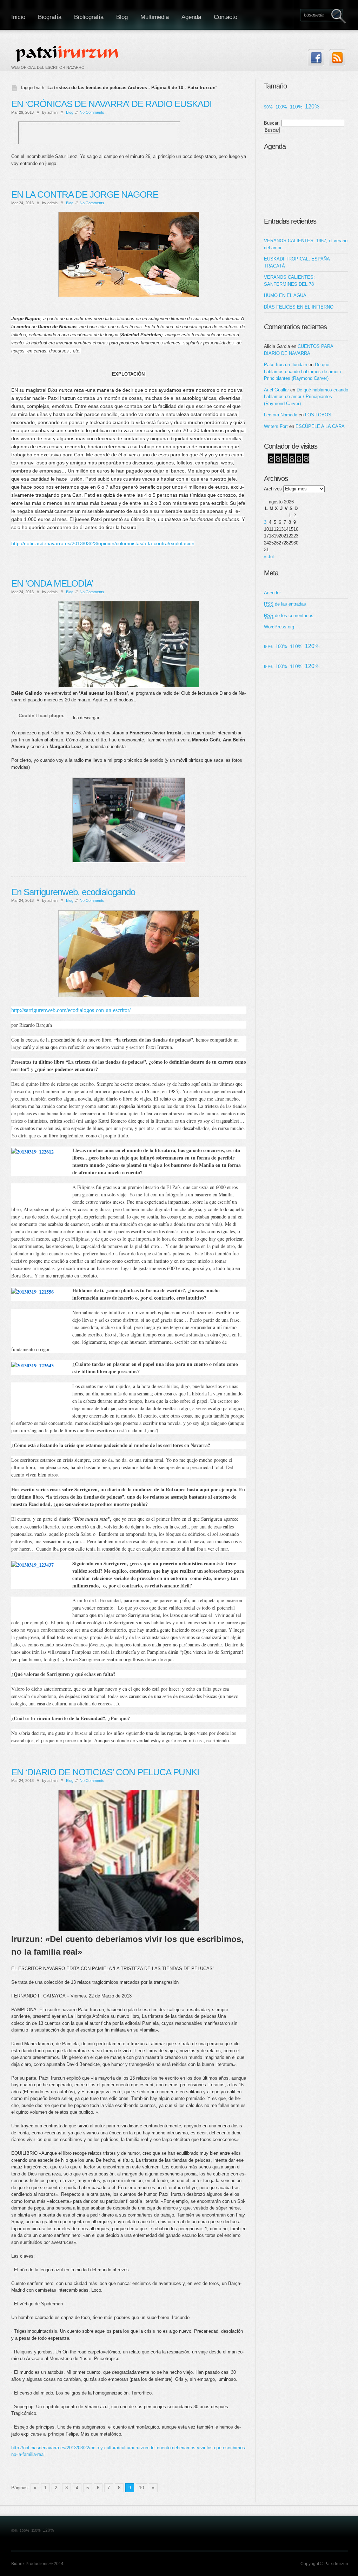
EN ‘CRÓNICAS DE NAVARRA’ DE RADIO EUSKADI (111, 104)
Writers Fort (276, 426)
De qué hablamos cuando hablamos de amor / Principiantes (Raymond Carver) (303, 371)
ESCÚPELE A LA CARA (320, 426)
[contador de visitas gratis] (289, 462)
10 (141, 2488)
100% (281, 107)
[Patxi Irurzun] (68, 53)
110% (296, 107)
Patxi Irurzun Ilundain (286, 365)
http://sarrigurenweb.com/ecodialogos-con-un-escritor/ (71, 1010)
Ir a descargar (86, 718)
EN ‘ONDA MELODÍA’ (52, 583)
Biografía (50, 17)
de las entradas (285, 604)
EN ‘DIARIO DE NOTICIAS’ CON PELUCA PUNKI (105, 1772)
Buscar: (272, 123)
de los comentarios (289, 616)
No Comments (92, 112)
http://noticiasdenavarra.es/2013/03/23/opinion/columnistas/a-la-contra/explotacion (103, 543)
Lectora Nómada (281, 415)
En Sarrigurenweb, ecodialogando (73, 892)
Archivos (273, 489)
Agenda (191, 17)
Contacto (226, 17)
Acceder (272, 593)
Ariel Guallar (276, 390)
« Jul (269, 557)
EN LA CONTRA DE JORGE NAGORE (85, 194)
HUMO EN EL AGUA (285, 295)
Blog (122, 17)
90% (268, 107)
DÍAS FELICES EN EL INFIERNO (299, 307)
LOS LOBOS (318, 415)
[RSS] (337, 57)
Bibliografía (89, 17)
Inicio (18, 17)
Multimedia (155, 17)
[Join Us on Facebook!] (316, 57)
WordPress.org (279, 627)
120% (312, 107)
